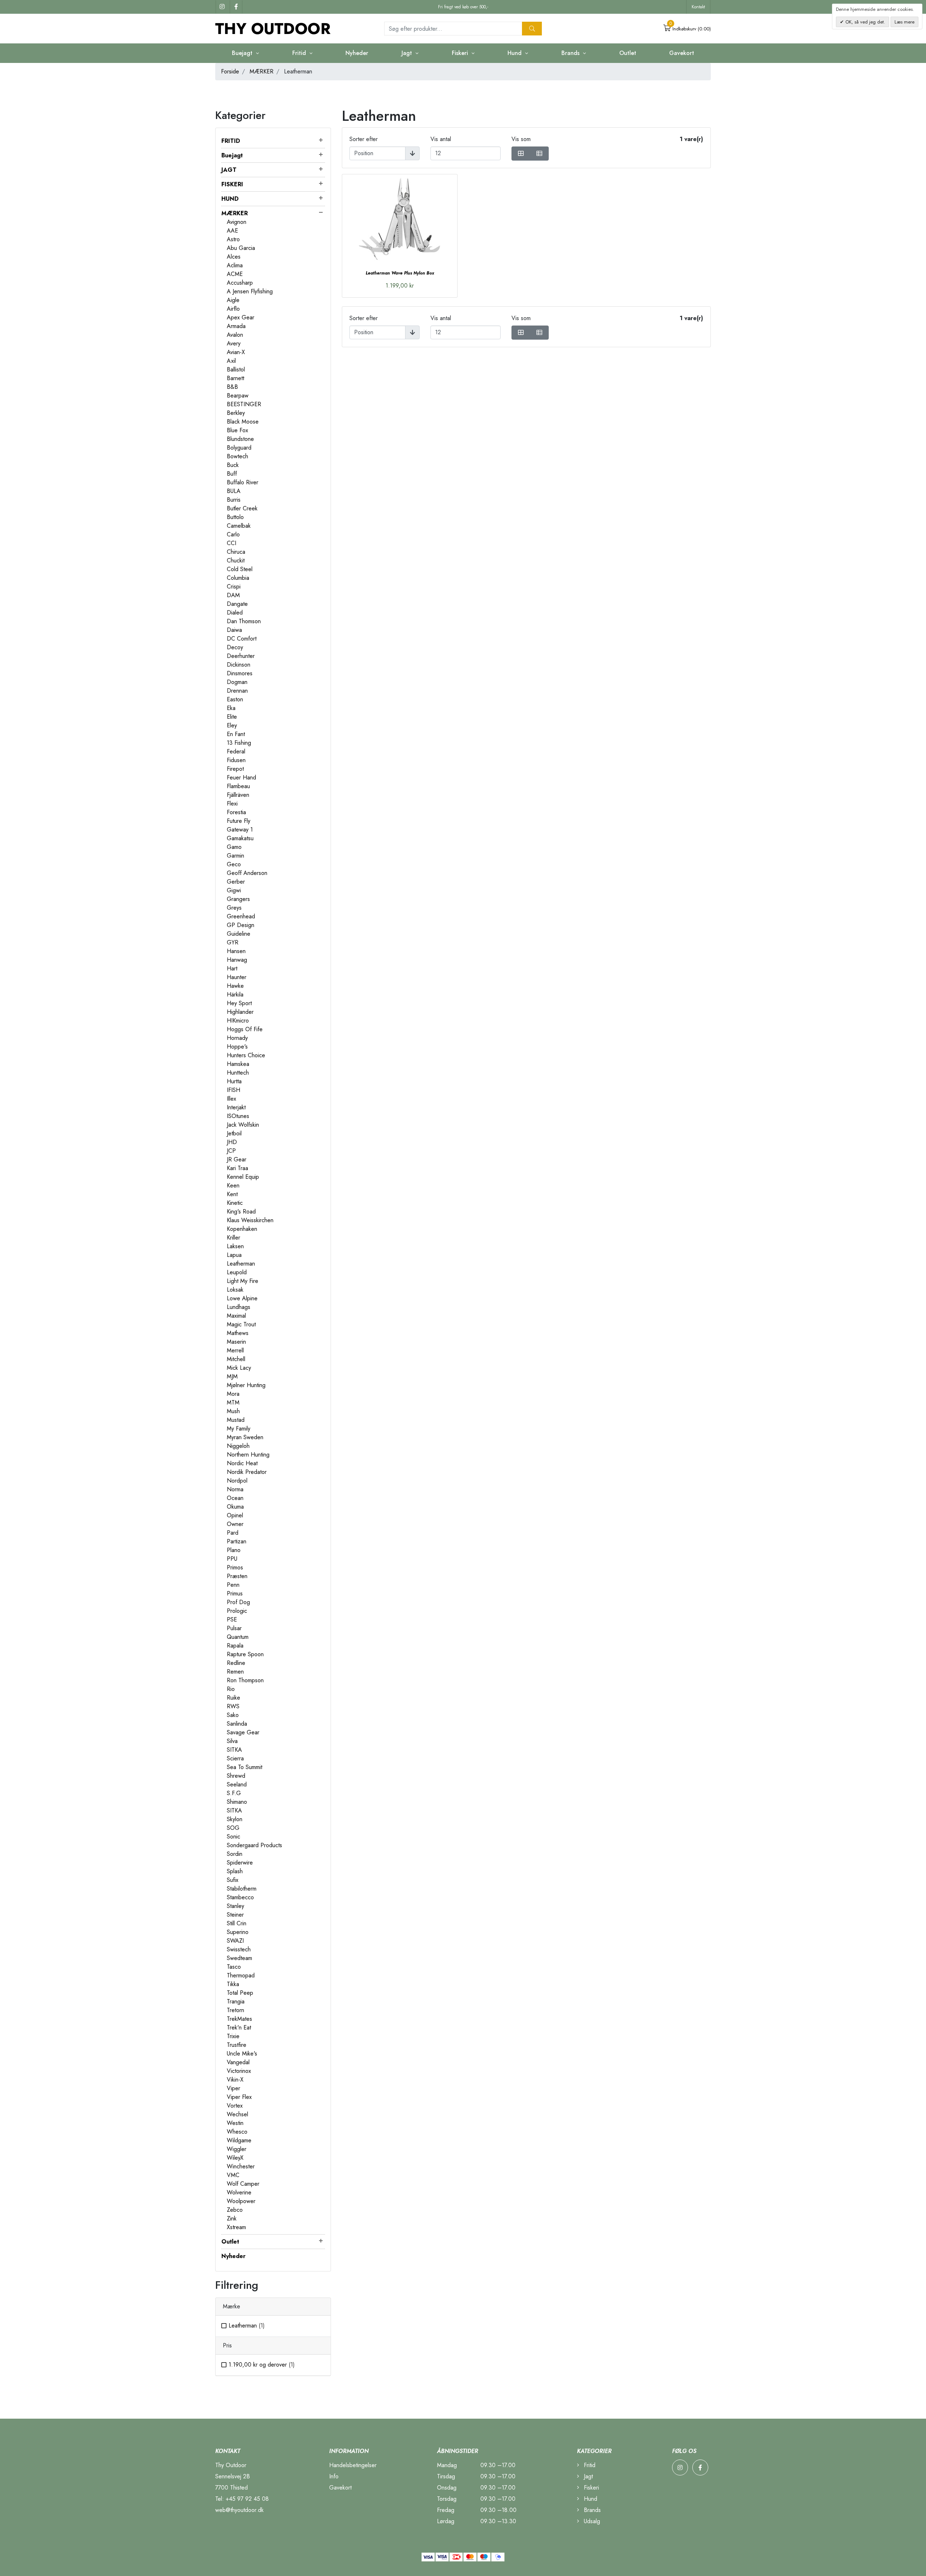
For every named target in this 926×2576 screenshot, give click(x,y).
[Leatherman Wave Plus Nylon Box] (400, 218)
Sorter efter (364, 139)
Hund (590, 2499)
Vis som (521, 139)
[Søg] (532, 29)
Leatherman (247, 2326)
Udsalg (591, 2521)
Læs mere (904, 22)
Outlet (628, 53)
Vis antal (441, 139)
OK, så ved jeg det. (865, 22)
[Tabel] (521, 154)
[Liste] (539, 154)
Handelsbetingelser (353, 2465)
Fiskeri (591, 2488)
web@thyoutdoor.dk (239, 2510)
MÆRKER (262, 71)
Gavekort (682, 53)
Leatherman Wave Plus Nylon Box (400, 273)
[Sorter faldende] (412, 153)
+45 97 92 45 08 (247, 2499)
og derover (262, 2365)
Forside (230, 71)
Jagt (587, 2476)
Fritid (589, 2465)
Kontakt (698, 7)
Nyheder (357, 53)
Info (334, 2476)
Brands (591, 2510)
